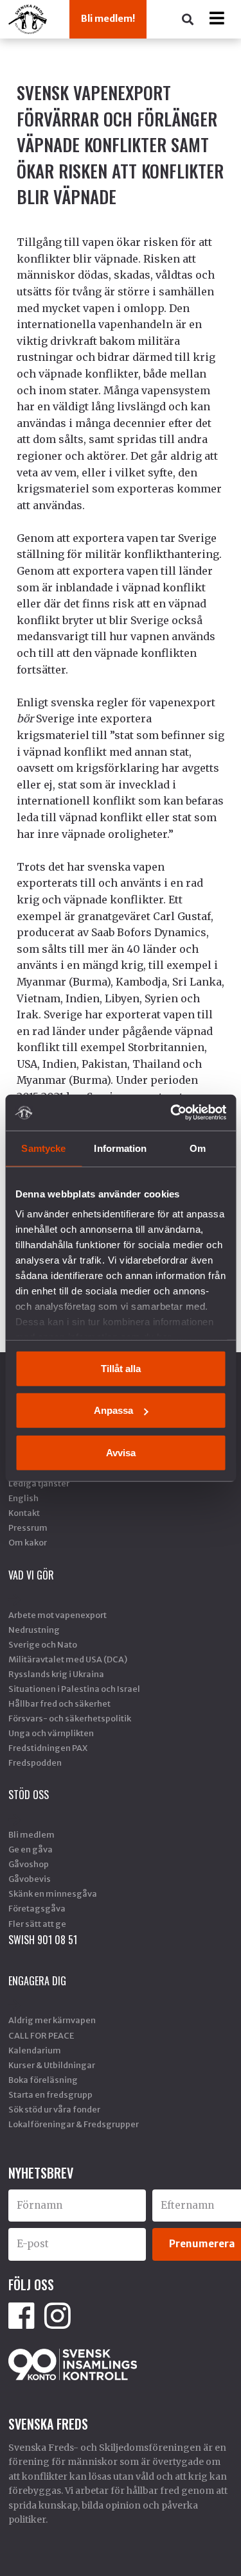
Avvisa (121, 1452)
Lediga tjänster (39, 1483)
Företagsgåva (37, 1908)
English (23, 1498)
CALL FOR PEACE (41, 2035)
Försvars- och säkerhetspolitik (70, 1718)
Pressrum (28, 1527)
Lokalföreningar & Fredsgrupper (74, 2124)
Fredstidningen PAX (48, 1748)
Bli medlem (31, 1834)
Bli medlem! (108, 19)
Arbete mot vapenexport (58, 1615)
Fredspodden (35, 1762)
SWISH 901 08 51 (43, 1940)
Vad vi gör (31, 1575)
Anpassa (113, 1410)
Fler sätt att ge (37, 1924)
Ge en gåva (31, 1849)
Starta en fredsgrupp (50, 2094)
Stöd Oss (29, 1795)
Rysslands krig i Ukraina (56, 1674)
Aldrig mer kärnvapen (52, 2020)
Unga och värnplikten (51, 1733)
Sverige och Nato (43, 1644)
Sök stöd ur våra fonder (54, 2109)
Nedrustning (34, 1630)
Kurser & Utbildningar (52, 2065)
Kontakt (24, 1513)
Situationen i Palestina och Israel (74, 1689)
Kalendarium (35, 2050)
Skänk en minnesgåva (53, 1893)
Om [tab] (198, 1148)
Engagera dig (37, 1981)
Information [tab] (120, 1148)
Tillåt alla (121, 1368)
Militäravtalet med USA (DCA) (68, 1659)
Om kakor (28, 1542)
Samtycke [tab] (43, 1148)
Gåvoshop (29, 1864)
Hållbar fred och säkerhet (59, 1703)
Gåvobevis (30, 1879)
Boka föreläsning (43, 2080)
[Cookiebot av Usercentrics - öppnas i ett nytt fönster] (172, 1113)
